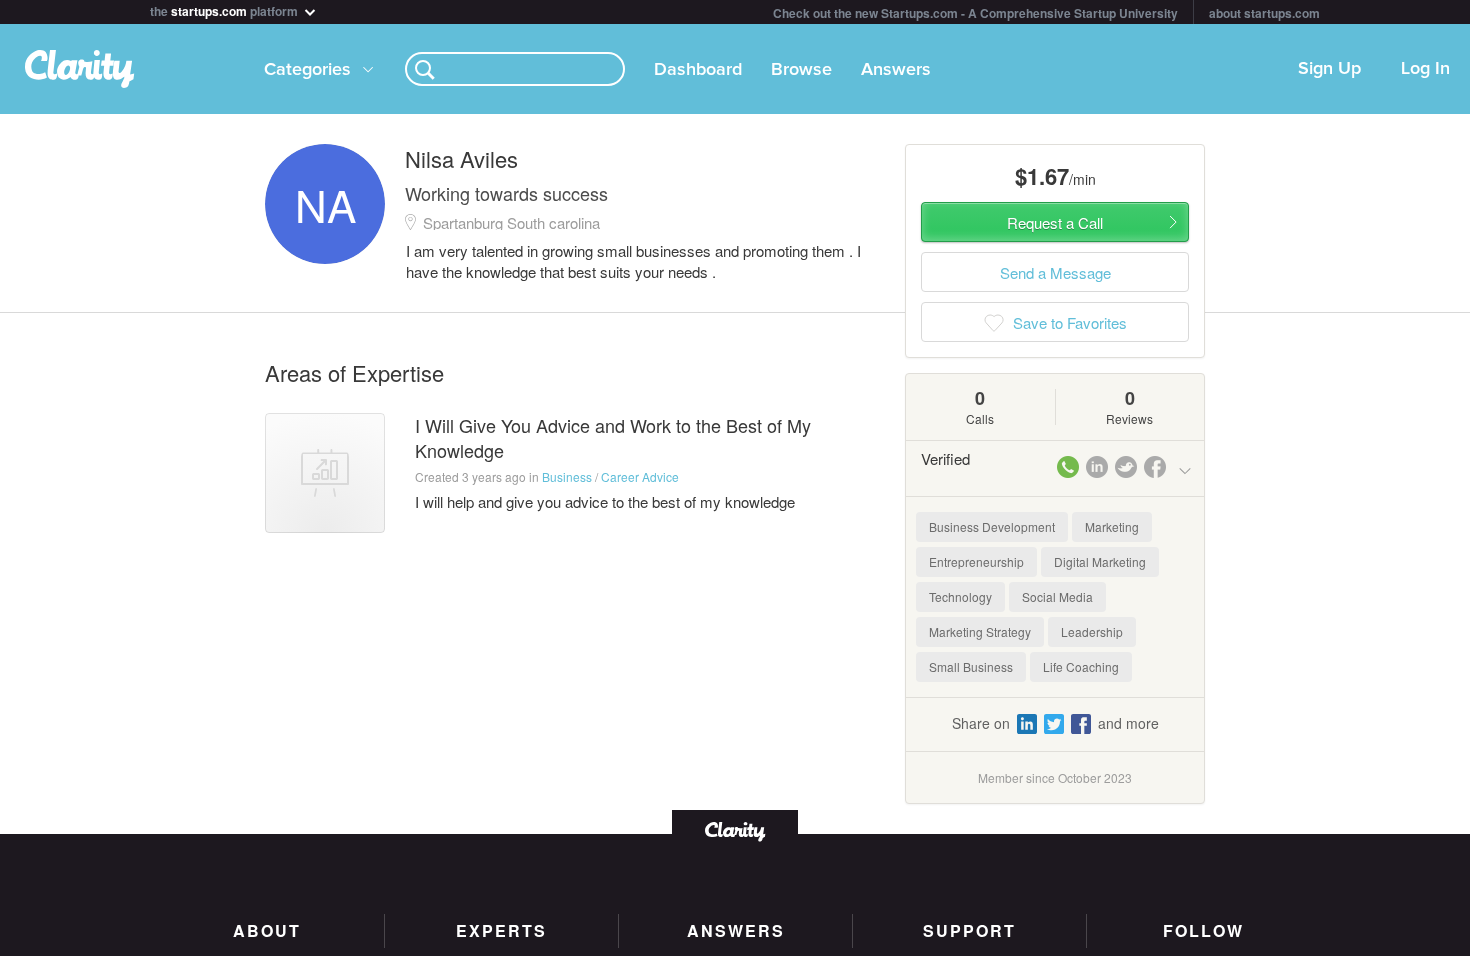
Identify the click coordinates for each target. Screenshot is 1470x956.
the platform (225, 9)
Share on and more (1055, 723)
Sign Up (1329, 69)
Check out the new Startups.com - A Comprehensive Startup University (975, 13)
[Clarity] (735, 829)
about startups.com (1264, 13)
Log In (1425, 69)
